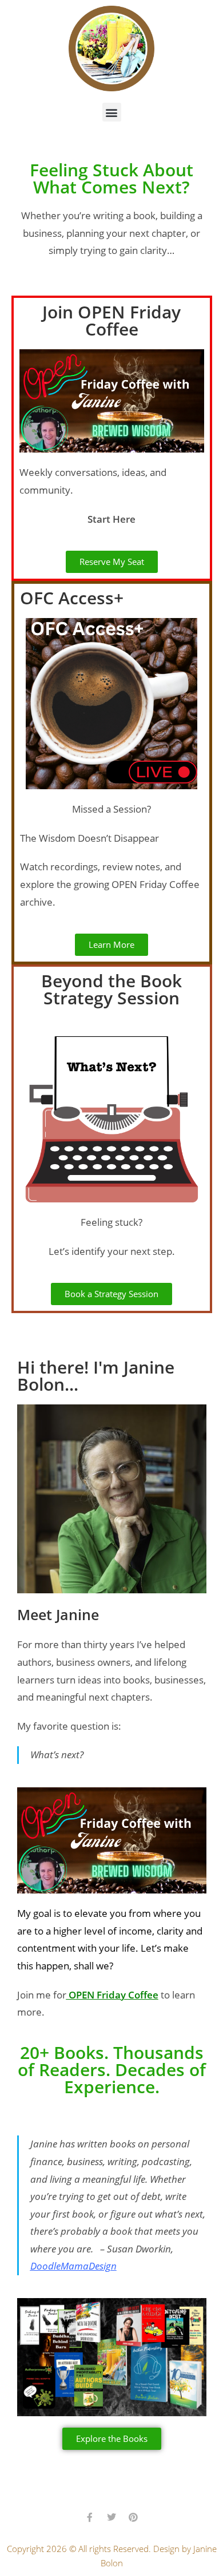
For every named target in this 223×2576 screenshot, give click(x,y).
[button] (112, 112)
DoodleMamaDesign (73, 2266)
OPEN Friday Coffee (112, 1995)
